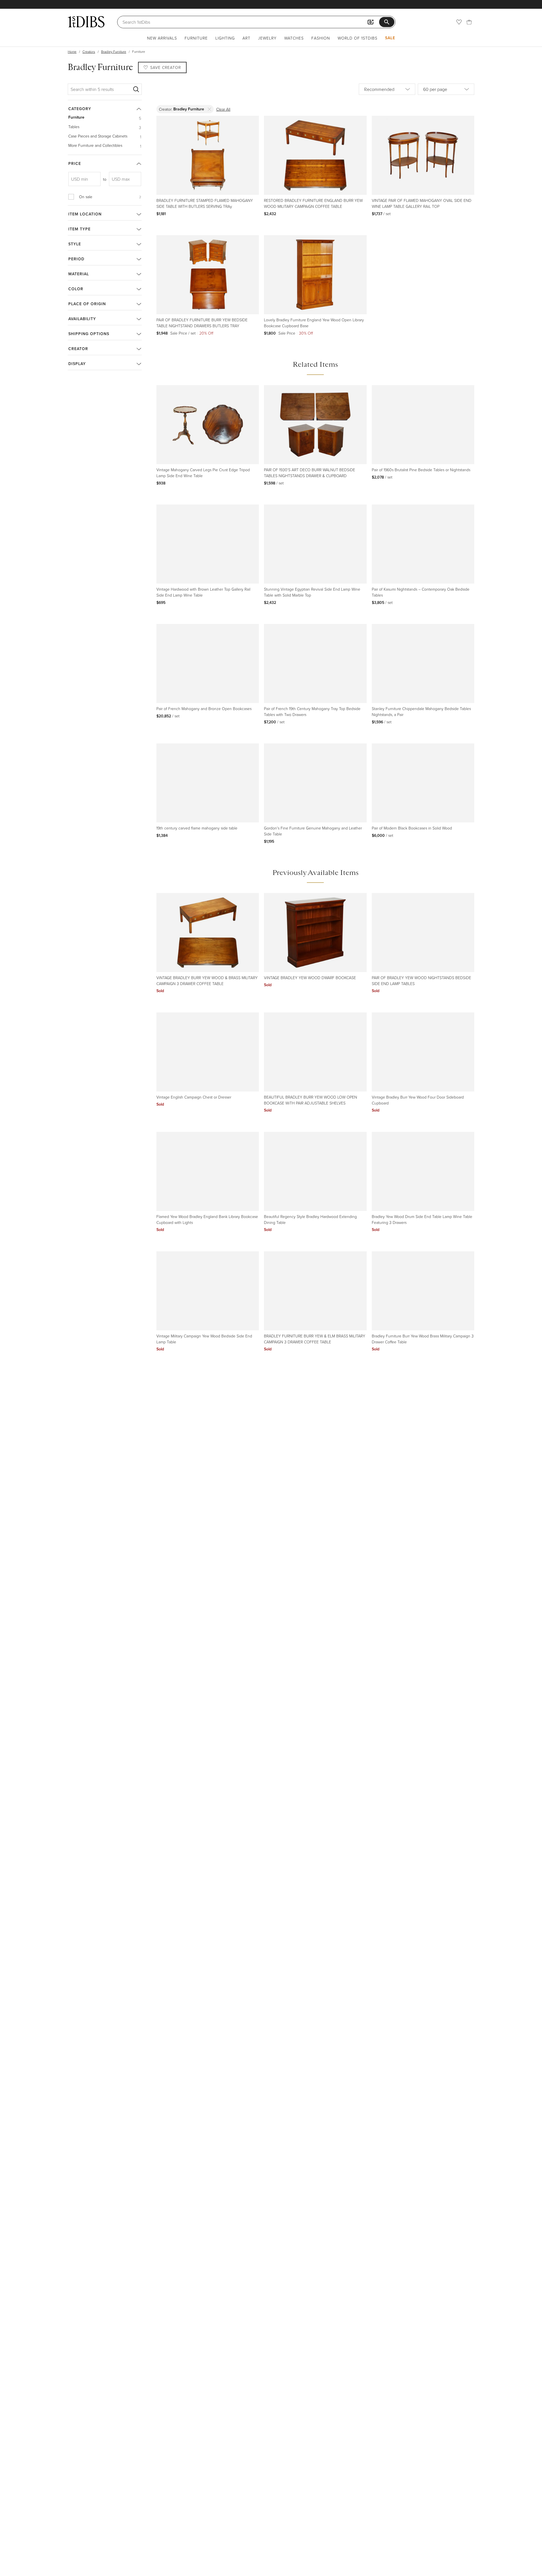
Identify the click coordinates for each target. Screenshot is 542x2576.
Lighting (225, 38)
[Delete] (210, 109)
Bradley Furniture (114, 52)
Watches (294, 38)
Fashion (321, 38)
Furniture (196, 38)
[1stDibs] (86, 22)
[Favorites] (459, 22)
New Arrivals (162, 38)
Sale (390, 38)
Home (72, 52)
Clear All (223, 109)
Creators (89, 52)
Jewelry (267, 38)
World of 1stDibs (358, 38)
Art (246, 38)
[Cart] (469, 22)
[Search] (136, 89)
